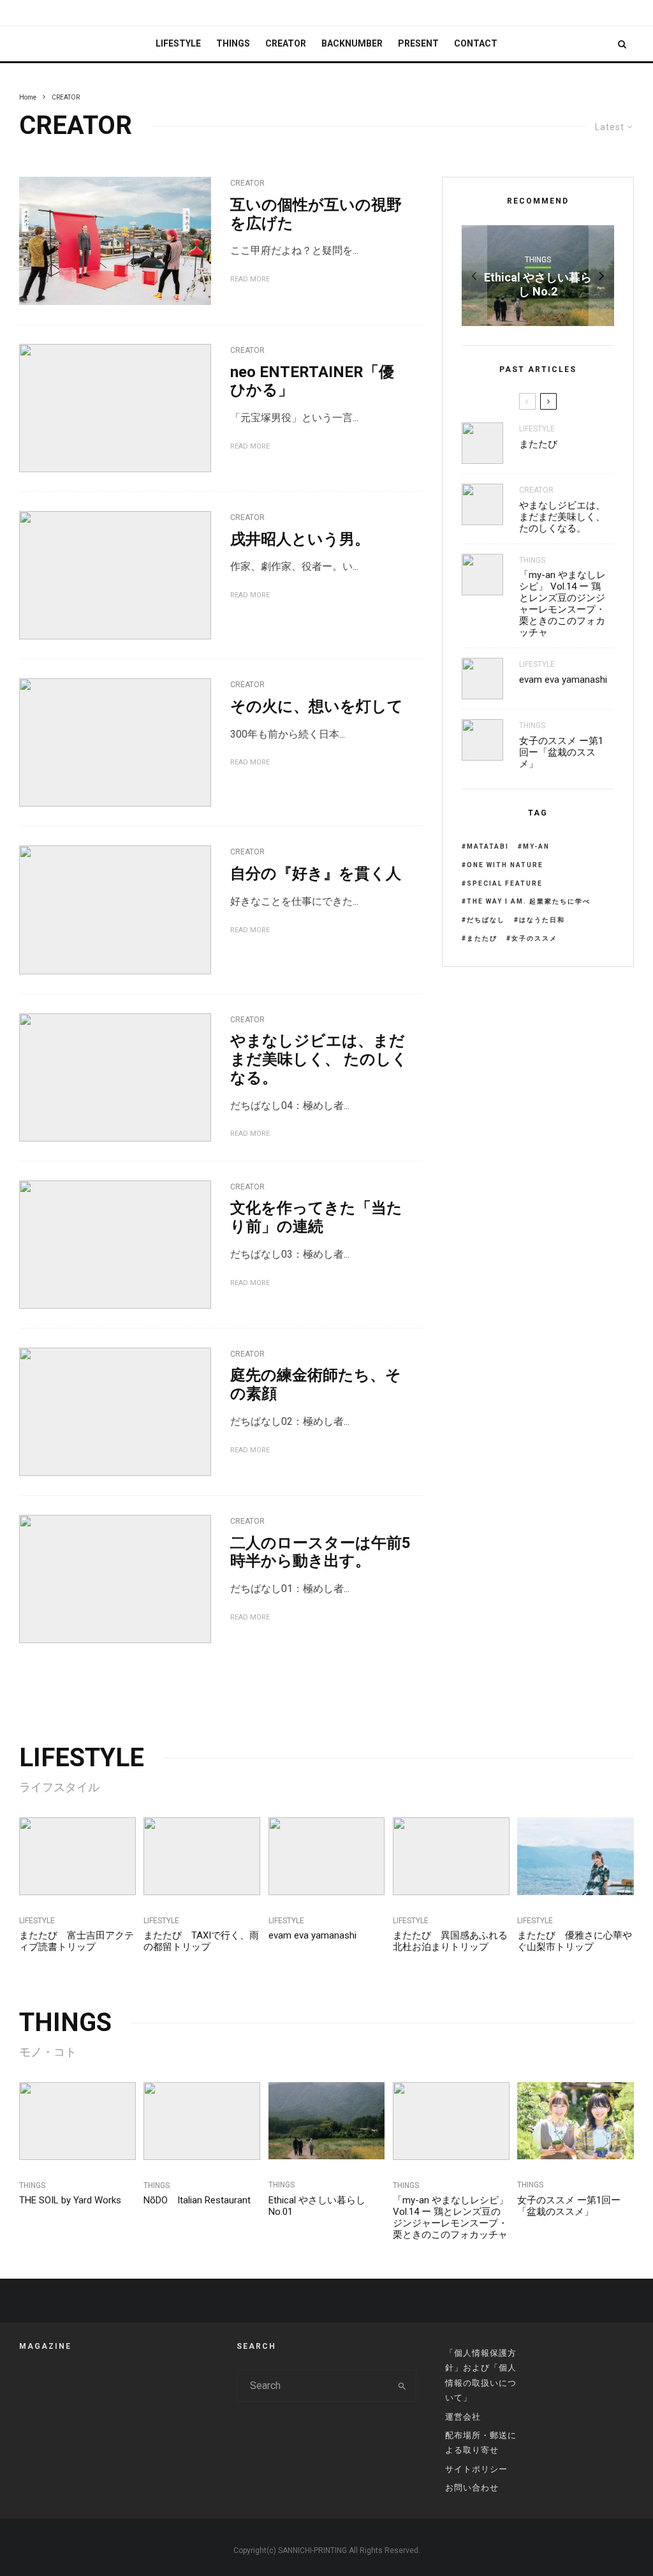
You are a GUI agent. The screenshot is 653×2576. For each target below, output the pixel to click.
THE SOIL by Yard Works (70, 2200)
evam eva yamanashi (563, 680)
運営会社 (463, 2417)
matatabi (488, 846)
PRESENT (418, 43)
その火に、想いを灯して (317, 706)
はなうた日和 (542, 920)
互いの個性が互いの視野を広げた (316, 214)
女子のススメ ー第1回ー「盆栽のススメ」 (561, 752)
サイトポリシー (476, 2469)
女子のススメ (534, 938)
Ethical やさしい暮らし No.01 (317, 2206)
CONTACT (476, 43)
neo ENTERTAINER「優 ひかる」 (312, 381)
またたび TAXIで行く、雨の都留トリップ (201, 1941)
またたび (538, 444)
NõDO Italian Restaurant (197, 2200)
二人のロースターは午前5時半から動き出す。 (320, 1552)
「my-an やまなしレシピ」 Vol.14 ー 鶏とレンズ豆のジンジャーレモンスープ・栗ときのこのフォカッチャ (562, 604)
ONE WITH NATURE (505, 865)
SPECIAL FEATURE (505, 883)
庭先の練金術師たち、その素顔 (316, 1384)
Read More (250, 279)
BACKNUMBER (352, 43)
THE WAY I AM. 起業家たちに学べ (529, 901)
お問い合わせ (472, 2488)
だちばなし (486, 920)
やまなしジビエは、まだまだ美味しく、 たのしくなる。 (319, 1059)
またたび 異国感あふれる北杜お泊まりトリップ (450, 1941)
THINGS (233, 43)
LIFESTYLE (178, 43)
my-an (536, 846)
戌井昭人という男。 (300, 539)
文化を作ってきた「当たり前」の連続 (316, 1217)
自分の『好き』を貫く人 (316, 874)
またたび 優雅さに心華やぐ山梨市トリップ (575, 1941)
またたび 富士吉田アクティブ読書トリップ (77, 1941)
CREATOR (286, 43)
